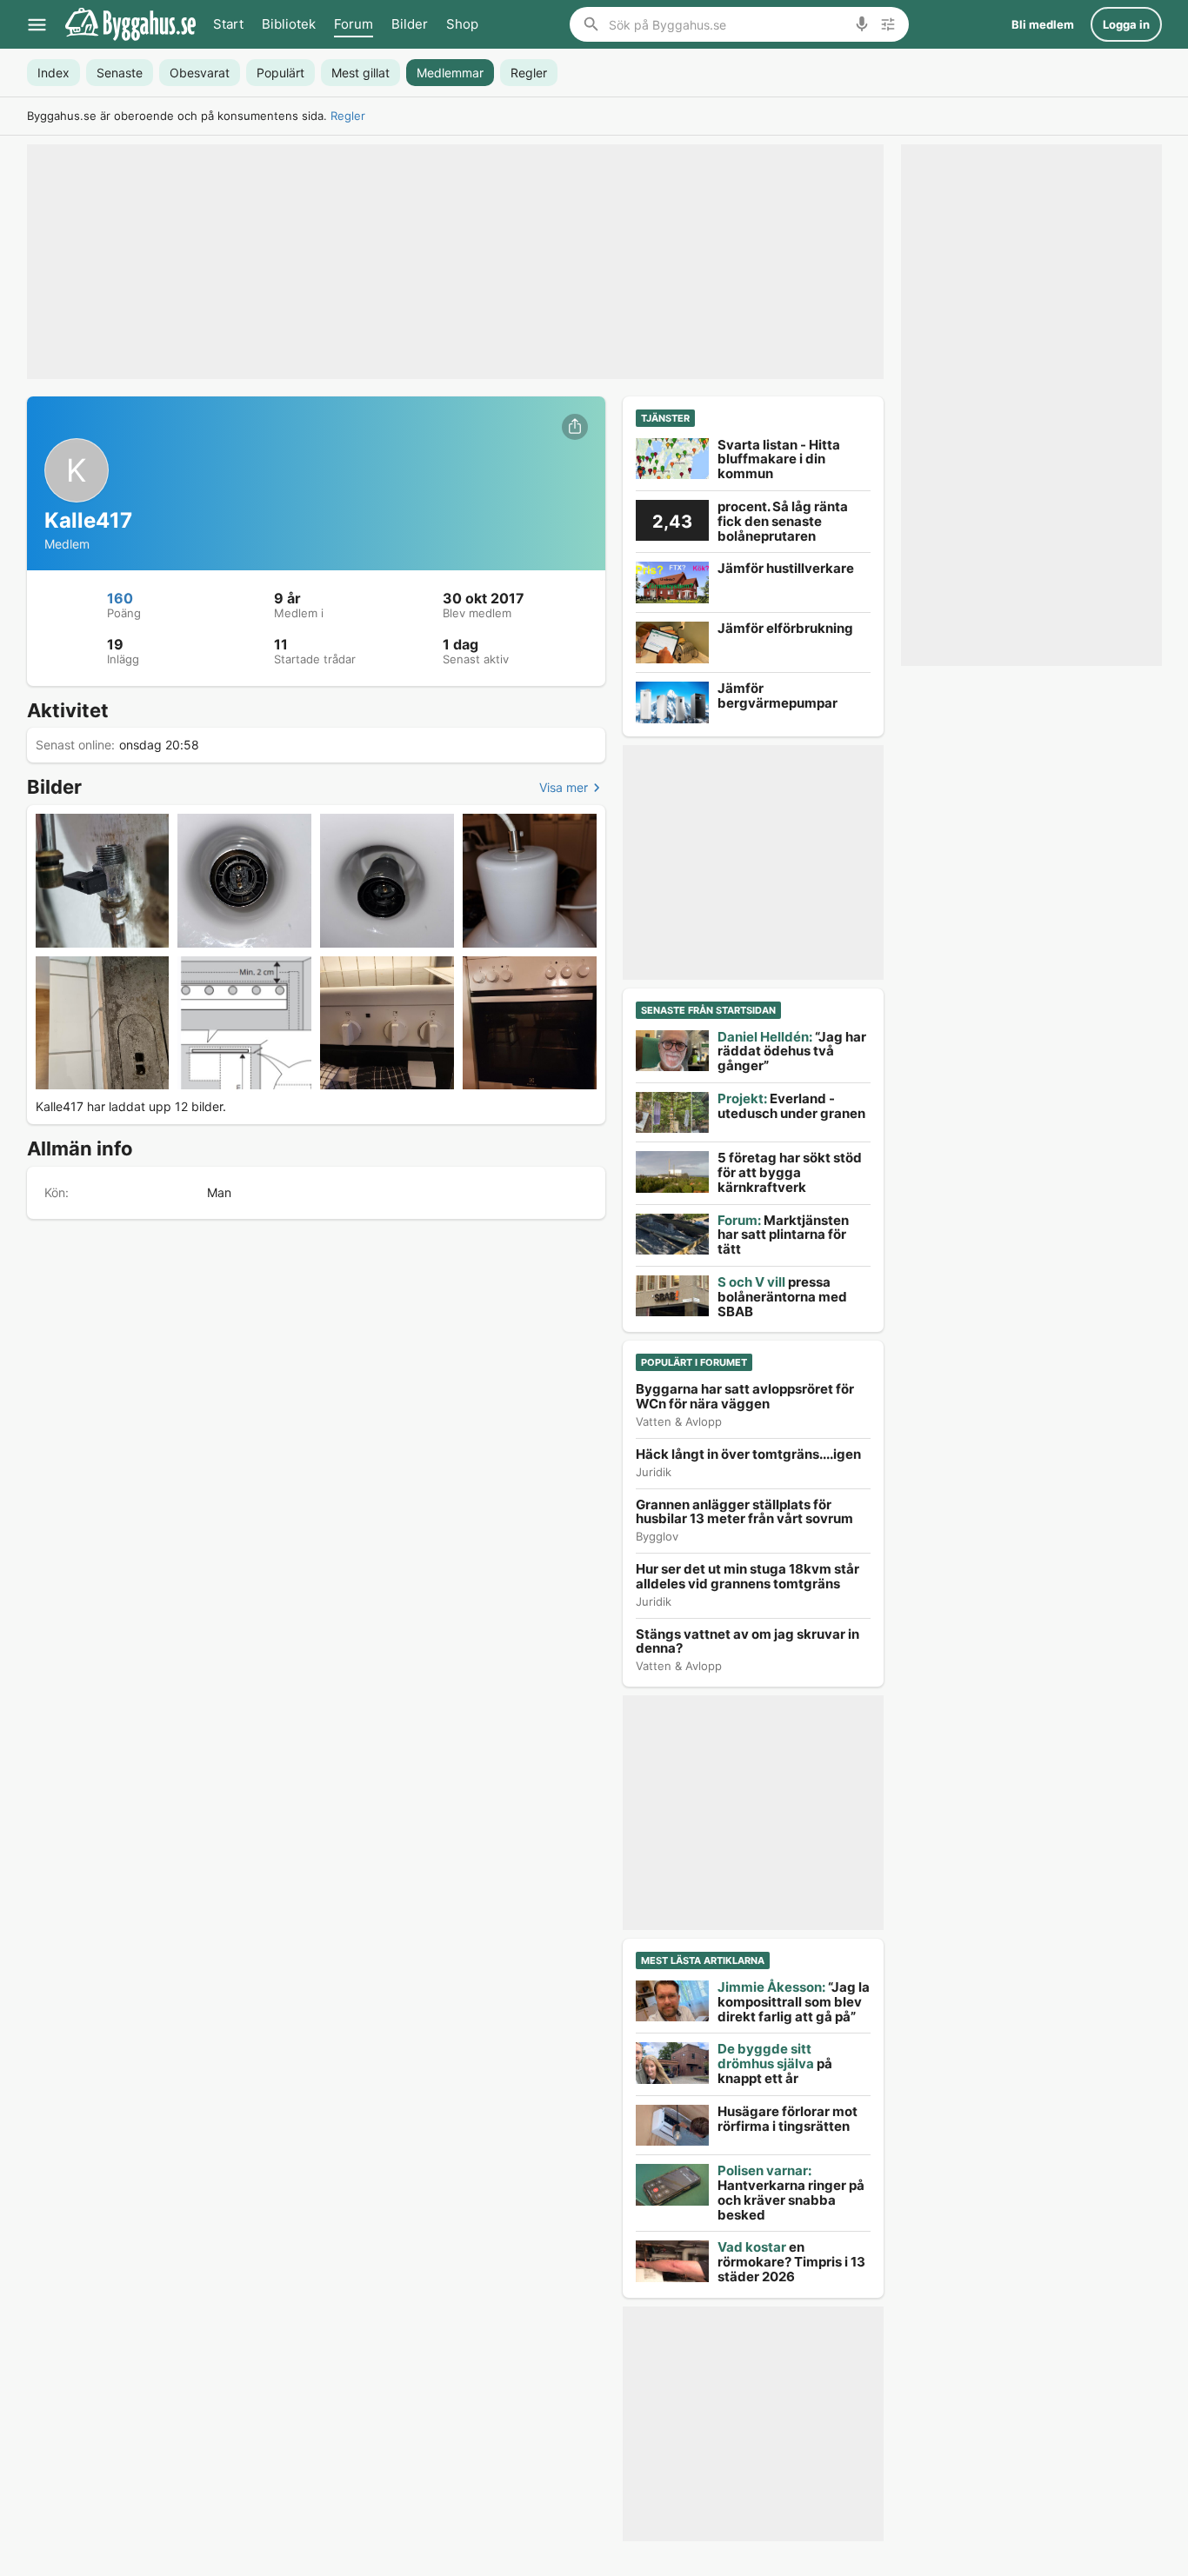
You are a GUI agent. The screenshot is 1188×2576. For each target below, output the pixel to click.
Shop (462, 24)
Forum (354, 24)
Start (228, 24)
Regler (348, 116)
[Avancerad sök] (888, 24)
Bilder (410, 24)
